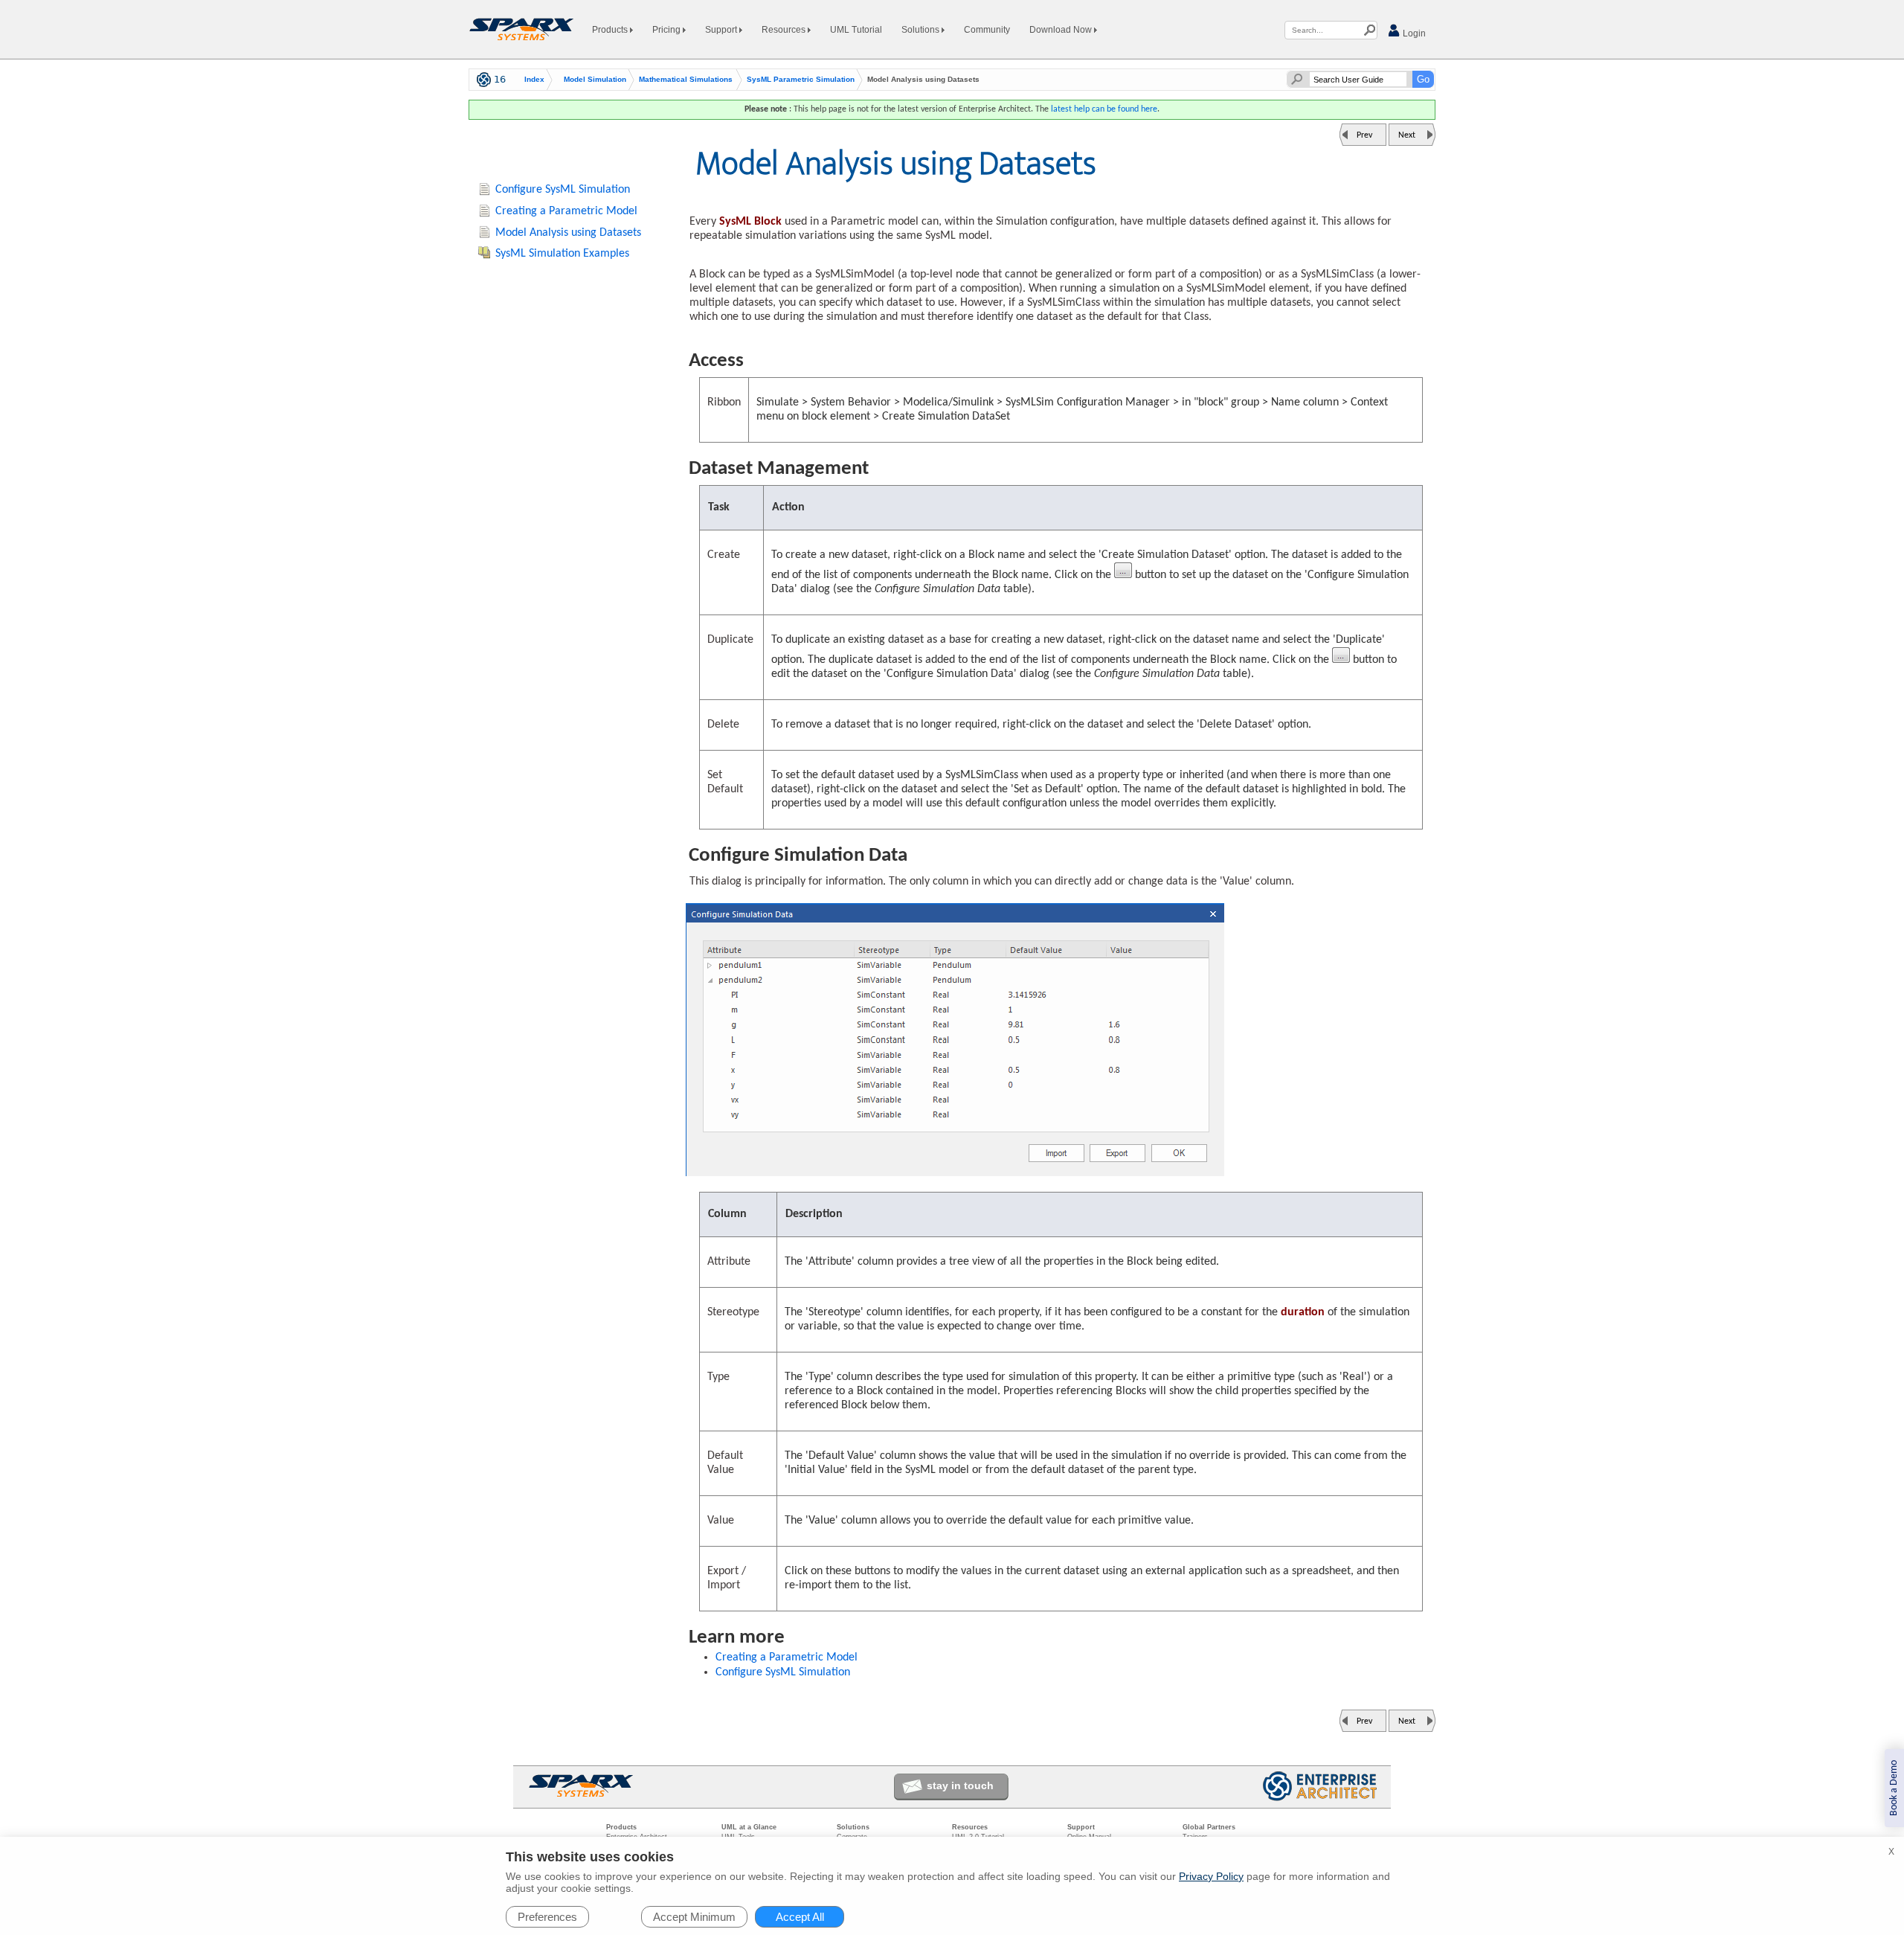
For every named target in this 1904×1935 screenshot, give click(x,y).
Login (1413, 33)
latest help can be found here (1104, 109)
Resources (785, 30)
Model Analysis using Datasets (568, 233)
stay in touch (960, 1785)
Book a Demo (1894, 1788)
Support (722, 30)
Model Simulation (595, 80)
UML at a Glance (749, 1827)
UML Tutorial (856, 30)
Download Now (1062, 30)
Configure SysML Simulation (783, 1672)
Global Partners (1209, 1827)
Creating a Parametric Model (787, 1658)
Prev (1364, 135)
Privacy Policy (1211, 1876)
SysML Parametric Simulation (801, 80)
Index (534, 80)
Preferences (547, 1917)
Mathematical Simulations (686, 80)
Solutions (922, 30)
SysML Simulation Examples (562, 254)
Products (611, 30)
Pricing (668, 30)
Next (1407, 135)
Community (987, 30)
